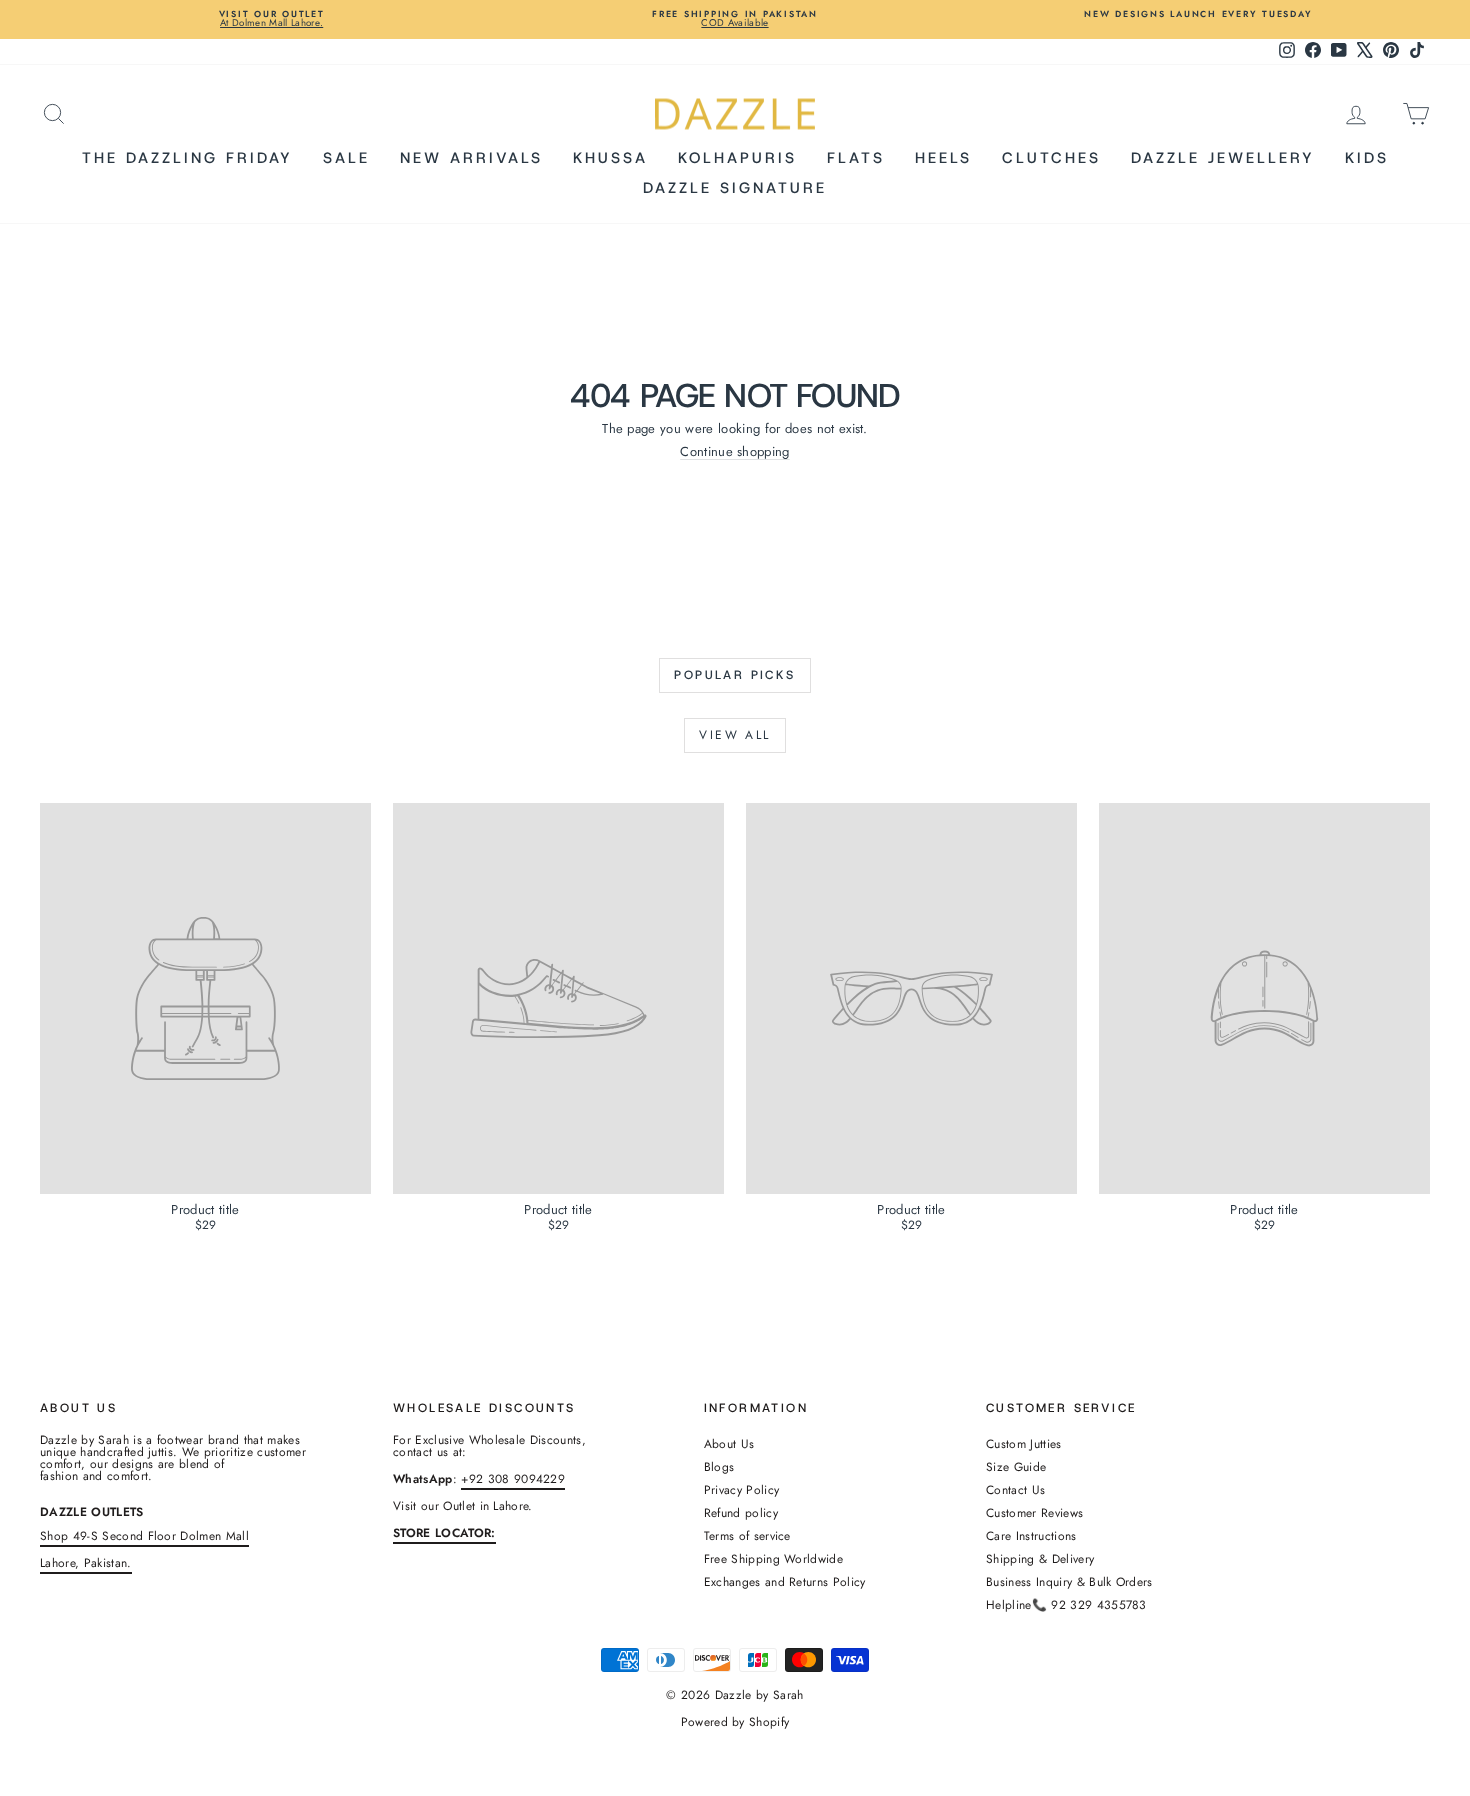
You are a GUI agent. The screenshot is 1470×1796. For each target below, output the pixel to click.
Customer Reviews (1034, 1513)
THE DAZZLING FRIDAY (187, 158)
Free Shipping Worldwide (773, 1559)
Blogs (719, 1467)
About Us (729, 1444)
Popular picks (734, 675)
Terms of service (747, 1536)
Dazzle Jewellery (1223, 158)
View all (734, 735)
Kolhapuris (737, 158)
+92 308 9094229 (513, 1479)
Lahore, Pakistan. (86, 1563)
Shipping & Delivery (1040, 1559)
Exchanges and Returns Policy (785, 1582)
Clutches (1051, 158)
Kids (1367, 158)
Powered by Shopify (735, 1722)
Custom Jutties (1024, 1444)
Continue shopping (735, 451)
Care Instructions (1031, 1536)
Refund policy (741, 1513)
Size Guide (1016, 1467)
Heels (943, 158)
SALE (346, 158)
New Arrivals (471, 158)
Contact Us (1015, 1490)
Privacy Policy (742, 1490)
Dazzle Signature (735, 188)
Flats (856, 158)
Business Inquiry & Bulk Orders (1069, 1582)
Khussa (610, 158)
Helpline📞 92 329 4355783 (1066, 1605)
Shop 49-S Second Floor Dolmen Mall (144, 1536)
